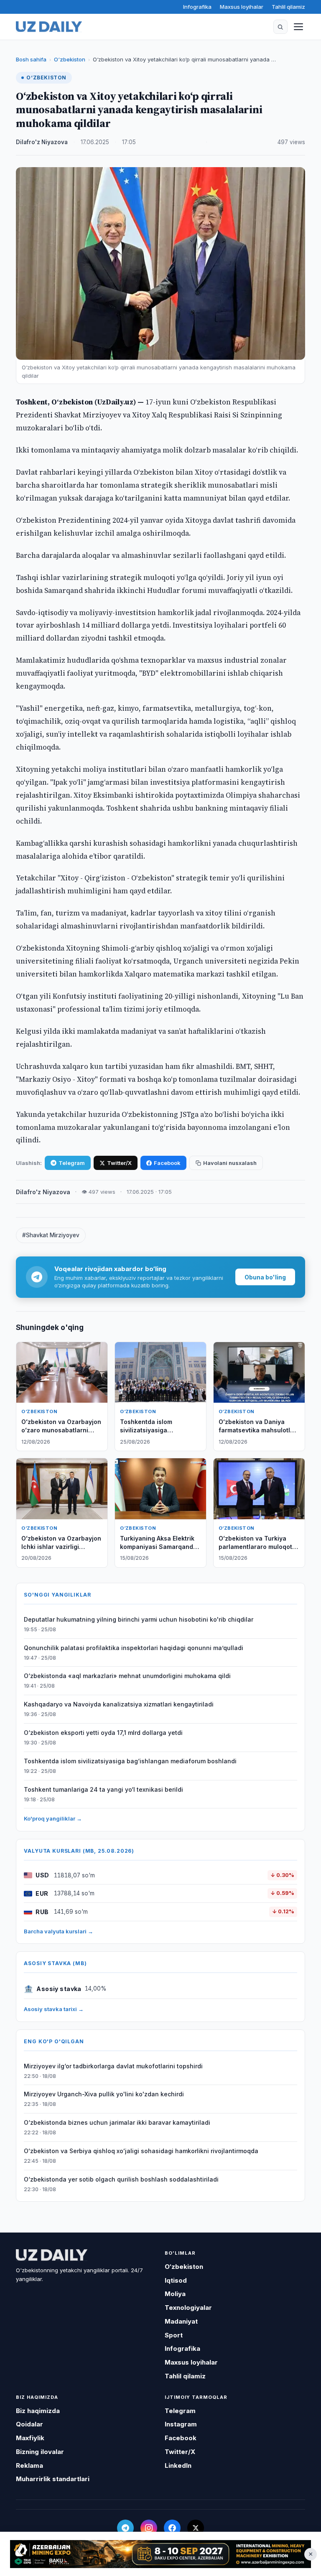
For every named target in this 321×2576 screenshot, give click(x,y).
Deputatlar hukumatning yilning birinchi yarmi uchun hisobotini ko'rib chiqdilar (139, 1619)
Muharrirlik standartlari (53, 2479)
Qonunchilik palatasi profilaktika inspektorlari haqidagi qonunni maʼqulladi (134, 1648)
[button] (280, 27)
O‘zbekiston (70, 59)
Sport (174, 2335)
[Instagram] (149, 2528)
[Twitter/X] (196, 2528)
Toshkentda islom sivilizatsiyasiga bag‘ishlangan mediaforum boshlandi (130, 1761)
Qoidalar (29, 2424)
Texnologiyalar (188, 2308)
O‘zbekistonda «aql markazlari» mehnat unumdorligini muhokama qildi (127, 1676)
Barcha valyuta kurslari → (59, 1931)
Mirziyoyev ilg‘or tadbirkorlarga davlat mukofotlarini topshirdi (113, 2066)
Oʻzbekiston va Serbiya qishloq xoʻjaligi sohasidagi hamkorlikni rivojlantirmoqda (141, 2151)
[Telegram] (125, 2528)
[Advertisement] (160, 2554)
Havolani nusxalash (230, 1163)
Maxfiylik (30, 2438)
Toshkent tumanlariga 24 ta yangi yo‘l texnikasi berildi (103, 1789)
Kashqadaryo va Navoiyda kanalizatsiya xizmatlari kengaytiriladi (119, 1704)
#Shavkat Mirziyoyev (51, 1235)
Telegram (72, 1163)
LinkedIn (178, 2465)
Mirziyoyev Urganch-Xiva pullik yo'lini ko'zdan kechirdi (104, 2094)
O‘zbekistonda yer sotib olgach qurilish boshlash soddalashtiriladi (121, 2179)
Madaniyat (181, 2321)
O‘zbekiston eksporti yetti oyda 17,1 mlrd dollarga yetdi (103, 1733)
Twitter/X (119, 1163)
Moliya (175, 2294)
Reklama (29, 2465)
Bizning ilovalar (40, 2452)
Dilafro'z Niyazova (42, 142)
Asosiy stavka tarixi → (54, 2009)
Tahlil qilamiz (288, 7)
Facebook (167, 1163)
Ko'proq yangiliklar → (53, 1818)
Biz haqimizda (38, 2411)
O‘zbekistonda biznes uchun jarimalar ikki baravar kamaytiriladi (117, 2122)
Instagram (181, 2424)
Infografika (197, 7)
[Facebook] (172, 2528)
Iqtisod (176, 2280)
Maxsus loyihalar (242, 7)
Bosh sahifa (31, 59)
